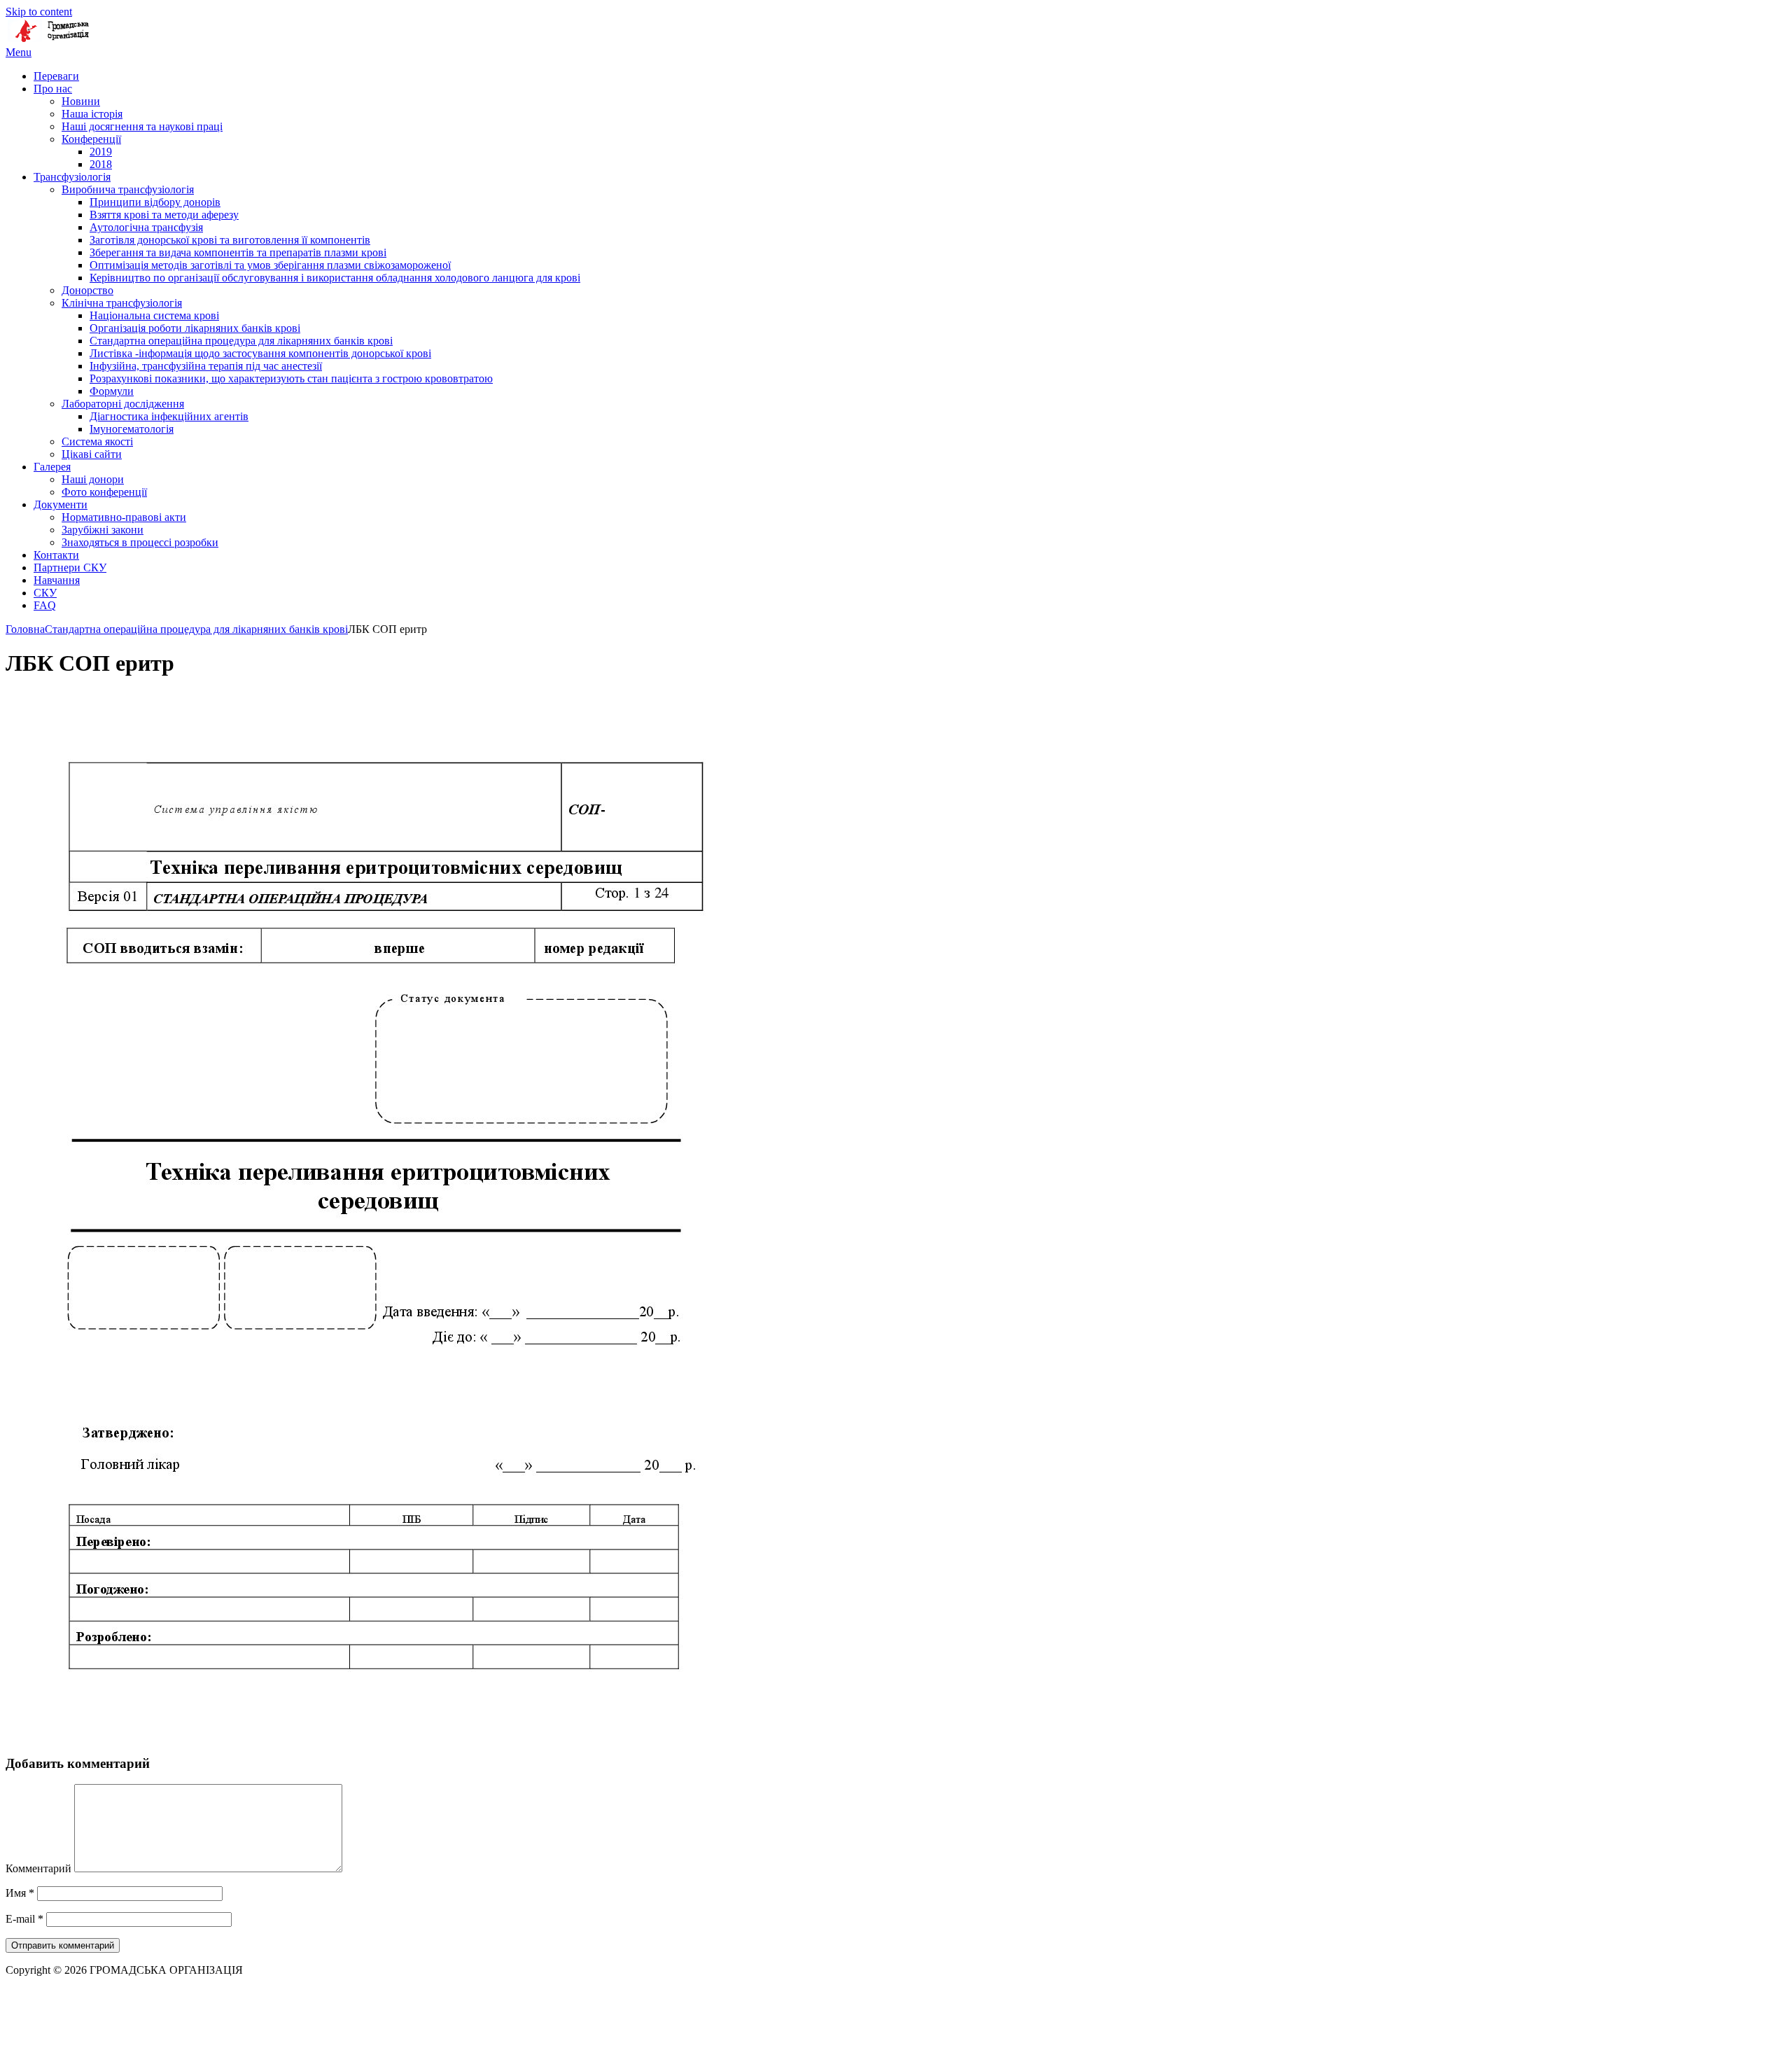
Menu (19, 52)
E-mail (24, 1919)
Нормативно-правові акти (124, 517)
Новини (81, 101)
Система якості (97, 441)
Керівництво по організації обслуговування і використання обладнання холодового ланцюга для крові (335, 278)
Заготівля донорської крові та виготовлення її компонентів (230, 240)
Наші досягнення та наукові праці (142, 126)
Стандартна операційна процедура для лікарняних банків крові (241, 341)
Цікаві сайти (92, 454)
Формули (112, 391)
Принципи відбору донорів (155, 202)
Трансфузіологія (72, 177)
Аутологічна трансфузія (146, 227)
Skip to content (39, 12)
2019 (101, 152)
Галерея (52, 467)
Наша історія (92, 114)
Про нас (53, 89)
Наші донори (93, 479)
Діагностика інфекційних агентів (169, 416)
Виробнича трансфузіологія (128, 189)
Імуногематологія (132, 429)
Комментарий (38, 1868)
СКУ (45, 593)
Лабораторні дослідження (123, 404)
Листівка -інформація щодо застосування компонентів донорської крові (260, 353)
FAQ (45, 605)
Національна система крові (154, 315)
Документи (61, 504)
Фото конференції (104, 492)
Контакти (56, 555)
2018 (101, 164)
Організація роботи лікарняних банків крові (195, 328)
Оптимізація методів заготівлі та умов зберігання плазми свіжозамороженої (270, 265)
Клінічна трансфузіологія (122, 303)
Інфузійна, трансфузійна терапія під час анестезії (206, 366)
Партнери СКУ (70, 567)
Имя (20, 1893)
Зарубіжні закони (103, 530)
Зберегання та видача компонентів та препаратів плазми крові (238, 252)
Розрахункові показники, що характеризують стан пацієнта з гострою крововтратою (291, 378)
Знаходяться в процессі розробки (140, 542)
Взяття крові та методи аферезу (164, 215)
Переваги (56, 76)
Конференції (91, 139)
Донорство (87, 290)
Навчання (57, 580)
